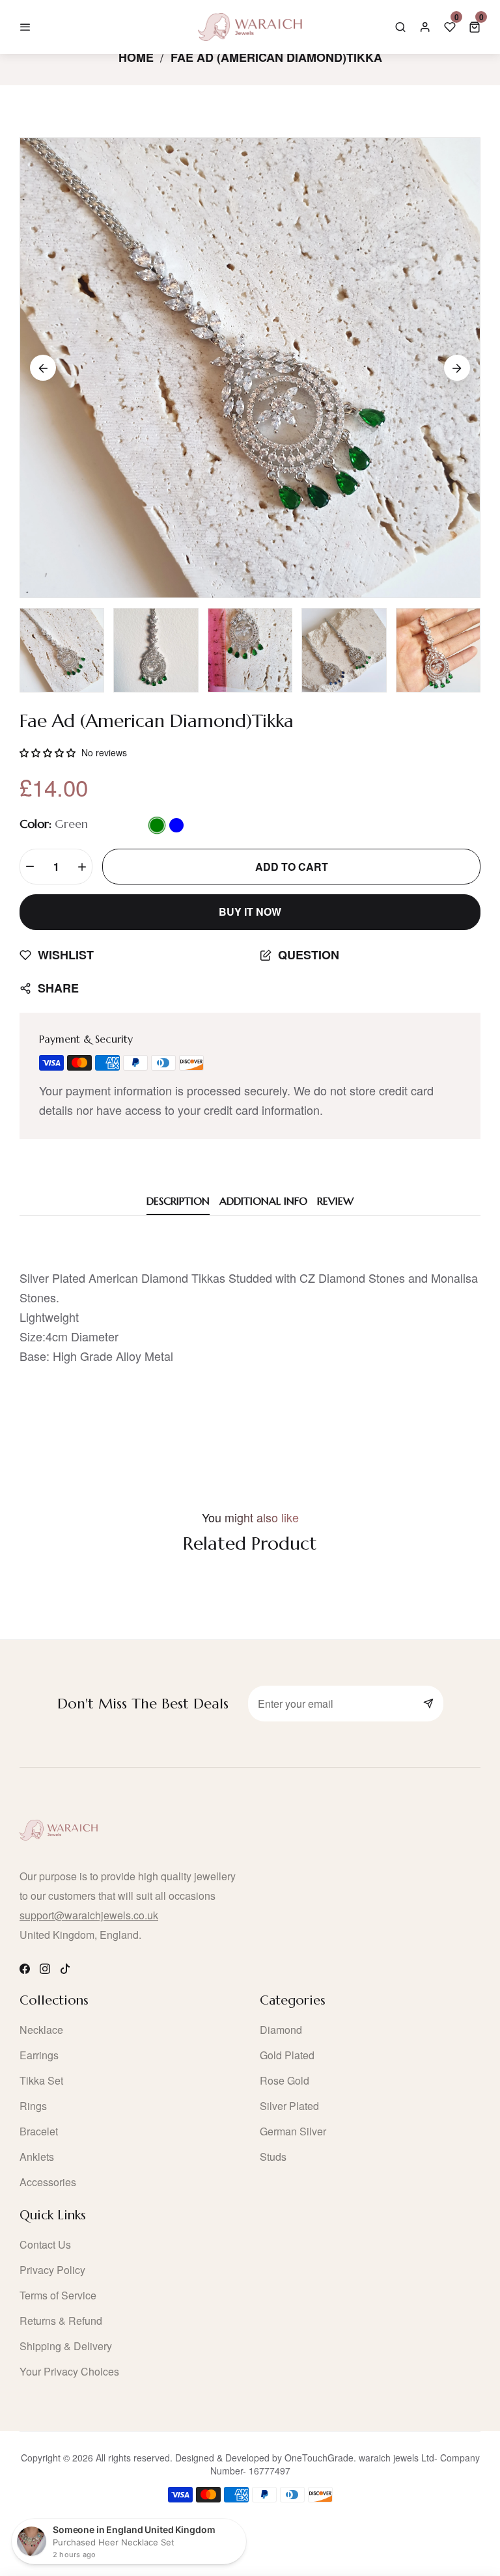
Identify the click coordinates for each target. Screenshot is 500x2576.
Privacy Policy (52, 2270)
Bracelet (39, 2131)
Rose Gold (285, 2080)
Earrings (39, 2055)
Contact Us (45, 2244)
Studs (273, 2157)
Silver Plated (289, 2106)
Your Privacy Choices (69, 2371)
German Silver (293, 2131)
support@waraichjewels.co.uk (89, 1915)
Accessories (48, 2182)
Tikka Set (41, 2080)
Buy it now (250, 911)
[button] (475, 27)
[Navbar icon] (25, 27)
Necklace (41, 2030)
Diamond (281, 2030)
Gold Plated (287, 2055)
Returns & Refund (61, 2321)
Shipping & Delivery (66, 2346)
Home (136, 57)
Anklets (37, 2157)
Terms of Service (58, 2295)
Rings (33, 2106)
